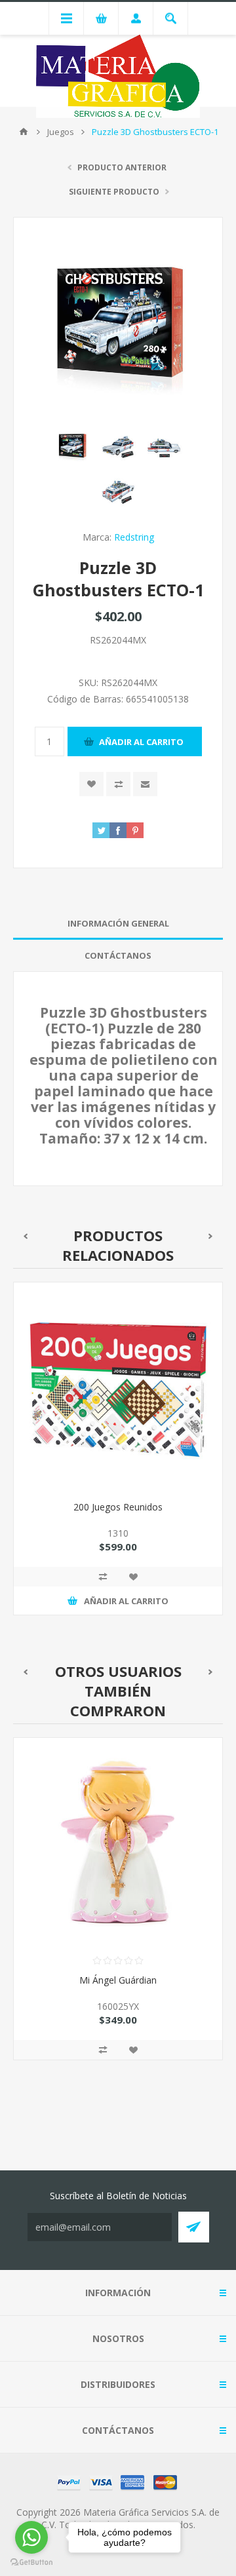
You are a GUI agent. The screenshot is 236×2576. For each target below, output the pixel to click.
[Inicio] (24, 132)
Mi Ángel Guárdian (118, 1980)
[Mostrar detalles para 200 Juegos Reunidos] (118, 1387)
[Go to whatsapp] (31, 2537)
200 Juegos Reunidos (118, 1507)
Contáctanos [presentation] (118, 955)
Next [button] (211, 1236)
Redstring (134, 537)
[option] (118, 1458)
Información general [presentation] (118, 923)
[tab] (118, 924)
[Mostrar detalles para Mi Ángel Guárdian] (118, 1842)
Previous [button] (25, 1236)
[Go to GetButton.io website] (31, 2563)
